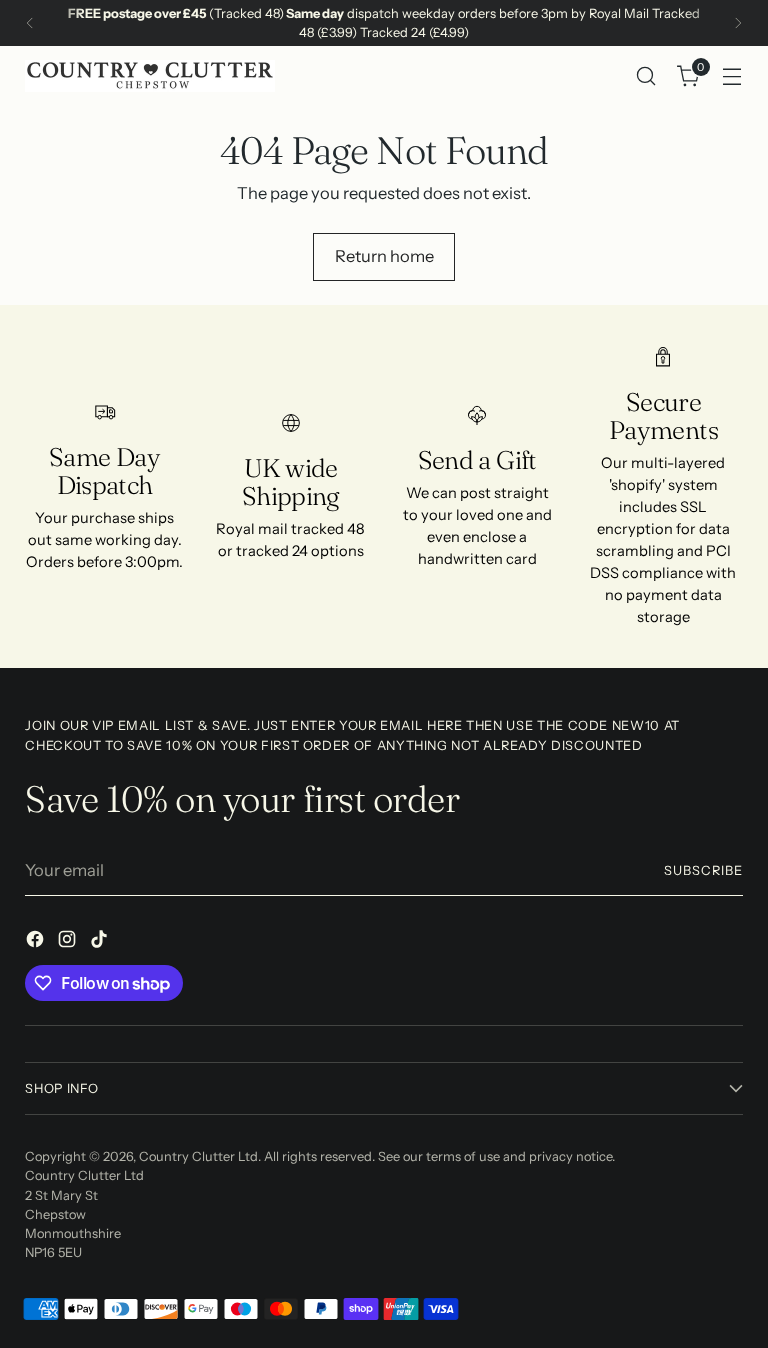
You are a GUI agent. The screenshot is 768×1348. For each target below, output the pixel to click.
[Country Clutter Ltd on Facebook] (37, 942)
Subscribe (703, 870)
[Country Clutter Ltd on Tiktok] (101, 942)
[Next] (738, 23)
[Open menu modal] (732, 76)
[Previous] (30, 23)
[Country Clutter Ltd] (150, 76)
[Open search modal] (646, 76)
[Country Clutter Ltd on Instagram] (69, 942)
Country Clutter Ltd (198, 1156)
